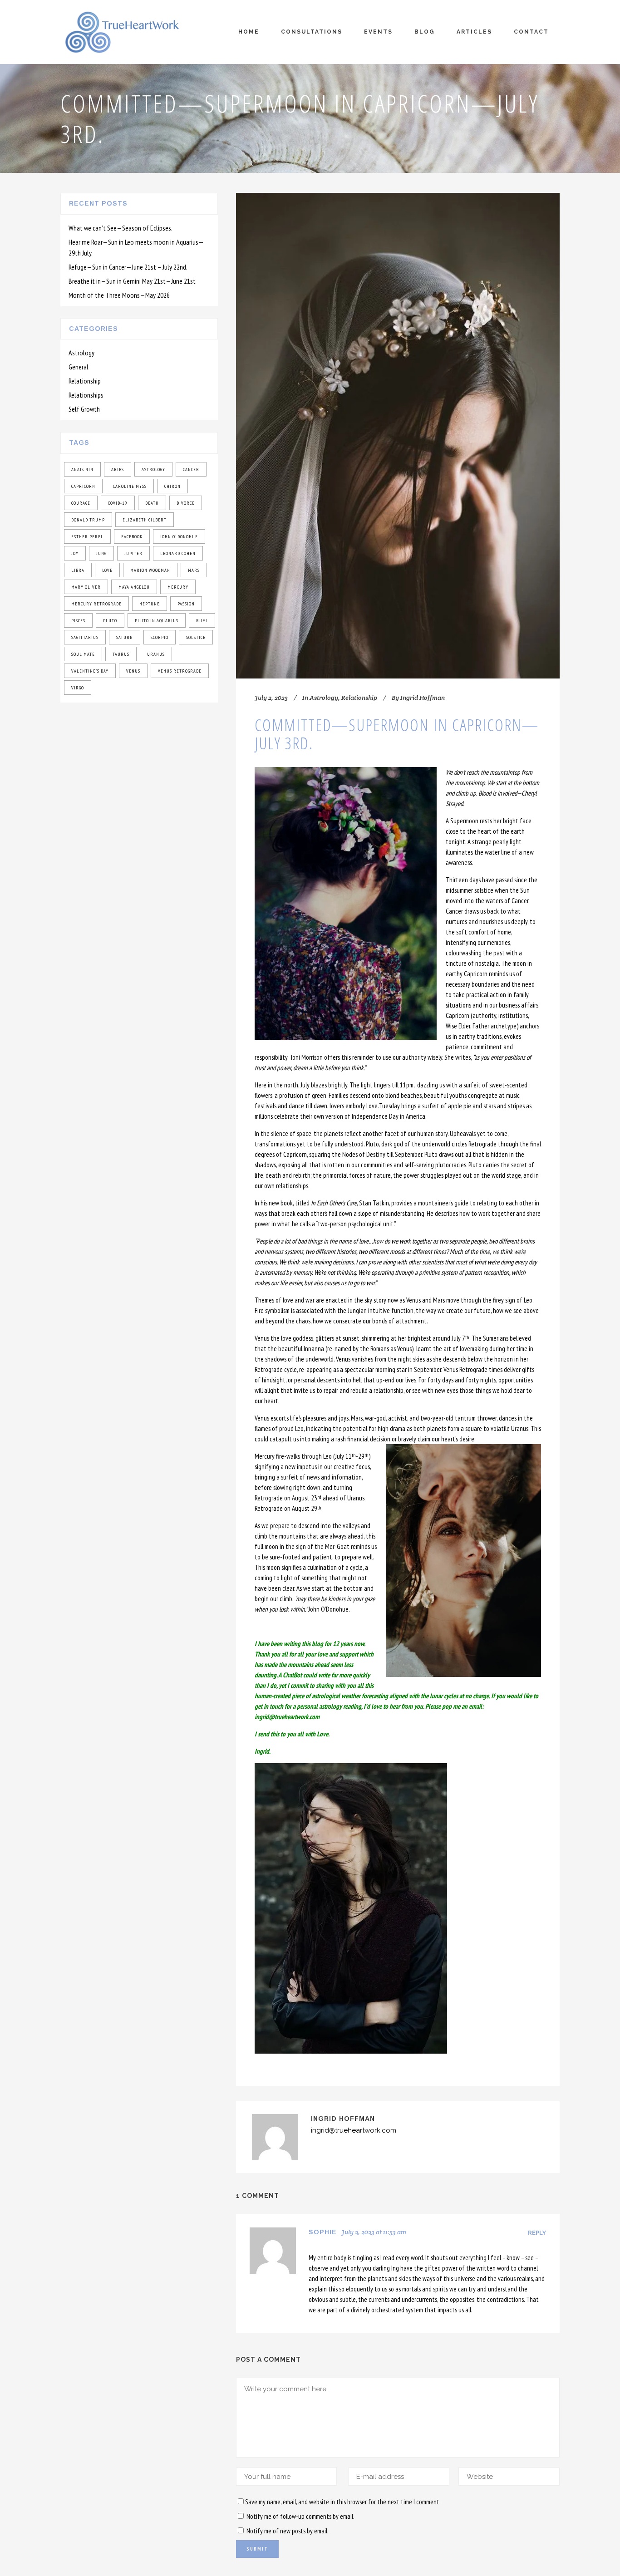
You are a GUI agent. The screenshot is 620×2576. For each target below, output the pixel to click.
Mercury (178, 587)
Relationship (85, 381)
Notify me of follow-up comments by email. (300, 2516)
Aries (118, 469)
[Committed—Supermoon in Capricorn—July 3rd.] (398, 436)
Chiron (172, 486)
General (79, 367)
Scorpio (160, 637)
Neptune (150, 604)
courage (81, 503)
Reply (537, 2233)
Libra (78, 570)
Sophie (323, 2232)
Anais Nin (82, 469)
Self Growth (84, 409)
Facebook (132, 537)
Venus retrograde (180, 671)
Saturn (125, 637)
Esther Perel (87, 537)
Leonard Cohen (178, 553)
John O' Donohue (179, 537)
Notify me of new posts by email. (288, 2531)
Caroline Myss (130, 486)
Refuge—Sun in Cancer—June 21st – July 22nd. (128, 267)
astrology (153, 469)
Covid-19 (118, 503)
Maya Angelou (134, 587)
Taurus (121, 654)
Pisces (78, 621)
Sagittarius (85, 637)
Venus (133, 671)
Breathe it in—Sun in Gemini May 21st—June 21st (132, 281)
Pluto (110, 621)
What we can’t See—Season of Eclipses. (121, 228)
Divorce (186, 503)
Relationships (86, 395)
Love (107, 570)
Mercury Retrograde (96, 604)
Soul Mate (83, 654)
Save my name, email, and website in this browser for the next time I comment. (343, 2502)
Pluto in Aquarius (157, 621)
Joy (75, 553)
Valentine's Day (90, 671)
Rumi (202, 621)
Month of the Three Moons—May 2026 (119, 295)
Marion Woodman (150, 570)
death (152, 503)
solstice (196, 637)
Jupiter (133, 553)
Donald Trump (88, 520)
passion (186, 604)
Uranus (156, 654)
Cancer (191, 469)
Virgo (78, 688)
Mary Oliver (86, 587)
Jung (101, 553)
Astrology (81, 353)
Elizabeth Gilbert (145, 520)
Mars (194, 570)
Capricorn (83, 486)
